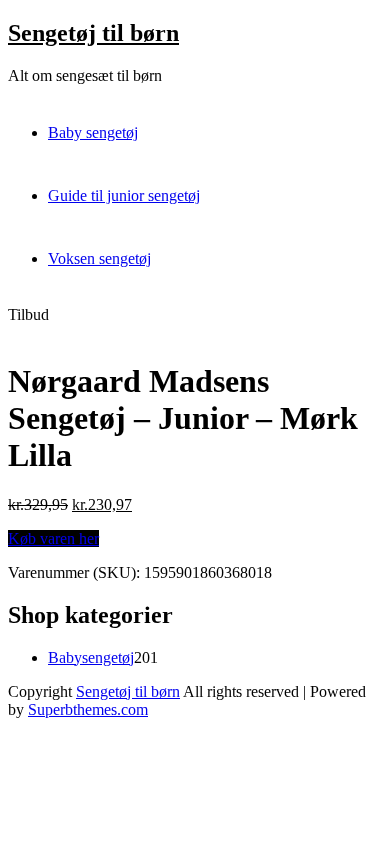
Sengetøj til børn (93, 33)
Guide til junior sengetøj (124, 195)
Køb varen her (53, 538)
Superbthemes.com (88, 709)
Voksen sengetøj (99, 258)
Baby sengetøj (93, 132)
